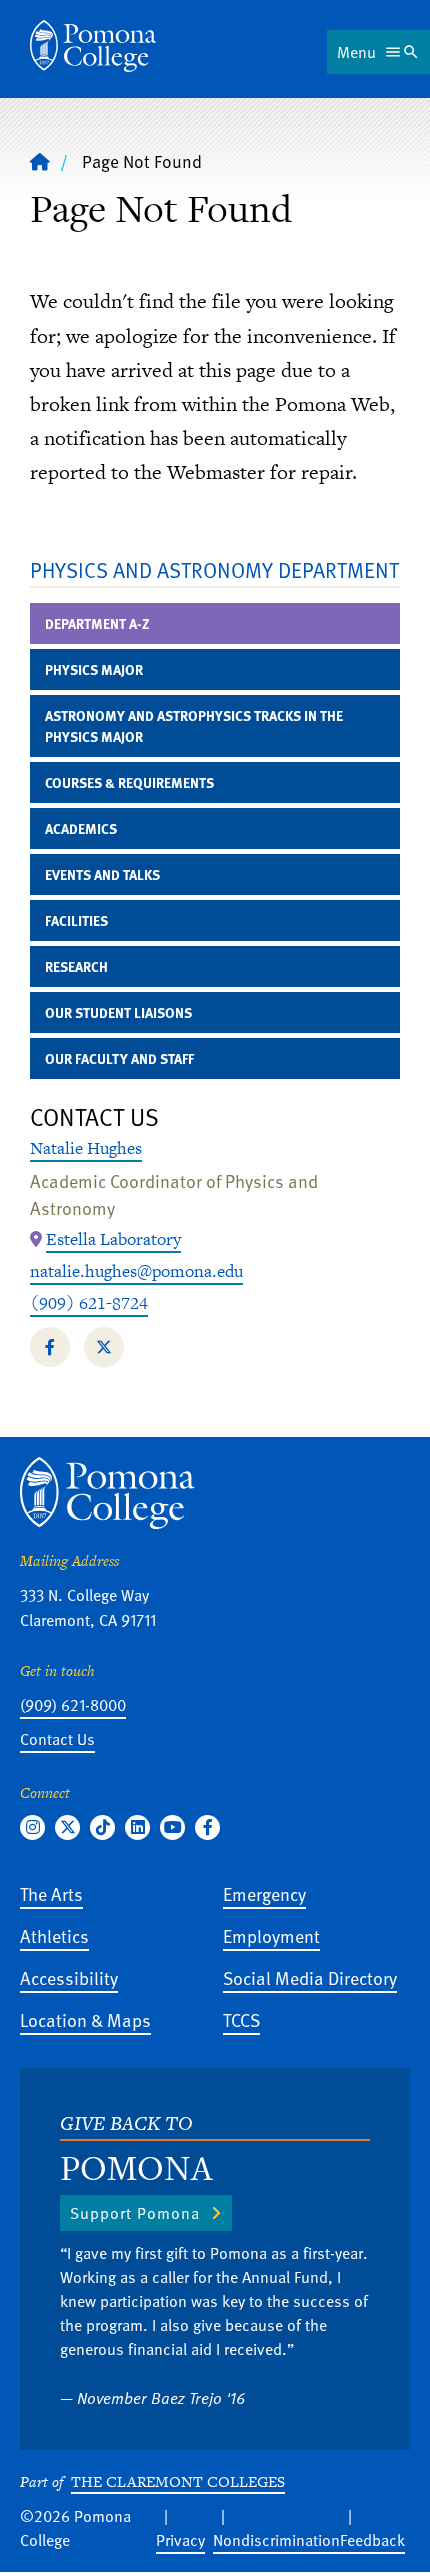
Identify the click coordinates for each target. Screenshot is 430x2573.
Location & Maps (85, 2019)
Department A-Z (97, 623)
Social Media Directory (310, 1977)
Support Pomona (135, 2213)
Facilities (76, 920)
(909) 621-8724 (89, 1303)
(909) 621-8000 (73, 1705)
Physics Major (94, 669)
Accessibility (69, 1977)
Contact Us (57, 1739)
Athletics (54, 1935)
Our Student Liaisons (118, 1012)
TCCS (241, 2019)
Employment (271, 1935)
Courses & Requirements (129, 782)
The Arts (51, 1893)
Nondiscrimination (276, 2540)
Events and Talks (102, 874)
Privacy (180, 2540)
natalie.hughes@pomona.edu (136, 1271)
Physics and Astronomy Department (214, 569)
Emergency (264, 1893)
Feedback (372, 2540)
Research (76, 966)
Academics (81, 828)
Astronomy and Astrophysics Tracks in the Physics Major (194, 726)
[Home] (93, 46)
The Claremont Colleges (178, 2481)
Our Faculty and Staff (119, 1058)
